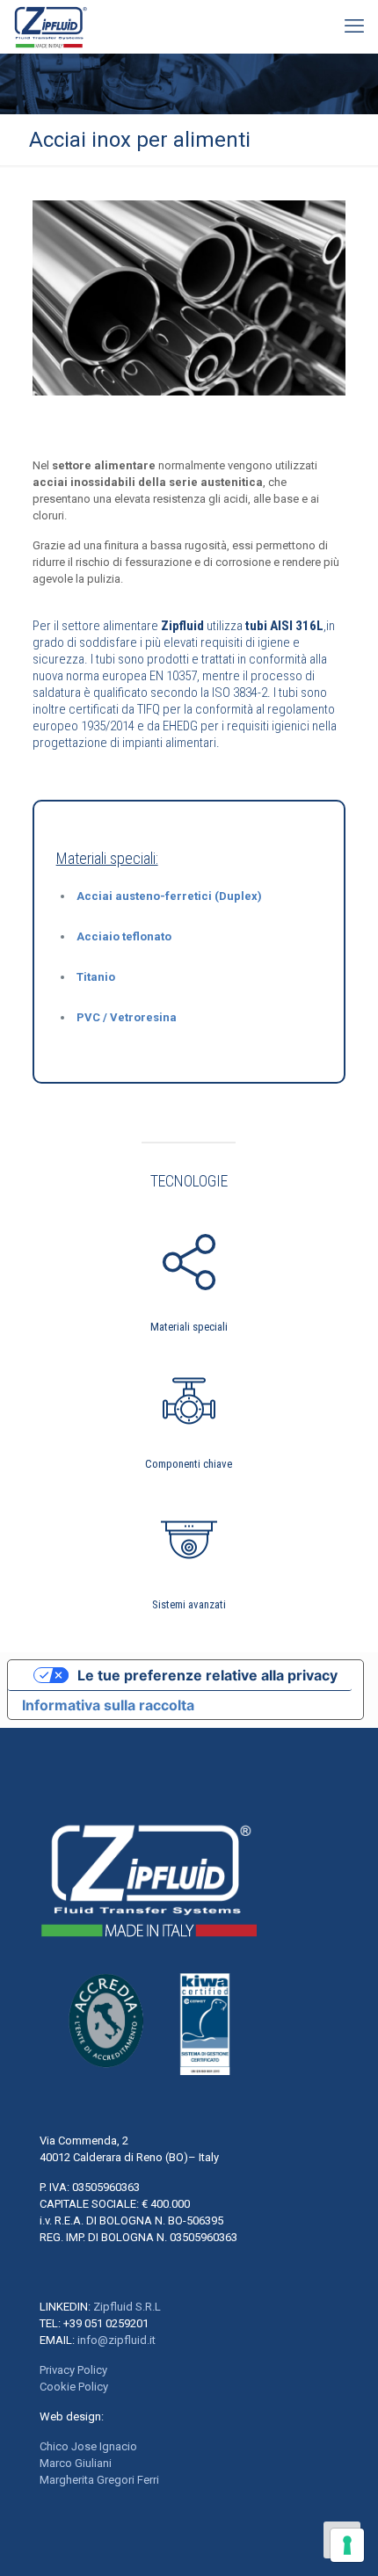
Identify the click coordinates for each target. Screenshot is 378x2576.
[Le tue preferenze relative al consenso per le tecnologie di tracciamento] (347, 2545)
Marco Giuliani (76, 2463)
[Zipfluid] (51, 26)
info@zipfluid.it (116, 2340)
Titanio (96, 977)
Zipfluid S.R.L (127, 2307)
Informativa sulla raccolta (108, 1705)
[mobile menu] (354, 26)
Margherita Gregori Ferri (99, 2480)
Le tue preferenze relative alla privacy (207, 1675)
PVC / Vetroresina (127, 1017)
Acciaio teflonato (124, 936)
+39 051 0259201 (106, 2323)
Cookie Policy (74, 2387)
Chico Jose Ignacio (88, 2446)
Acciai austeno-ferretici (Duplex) (169, 896)
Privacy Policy (73, 2370)
